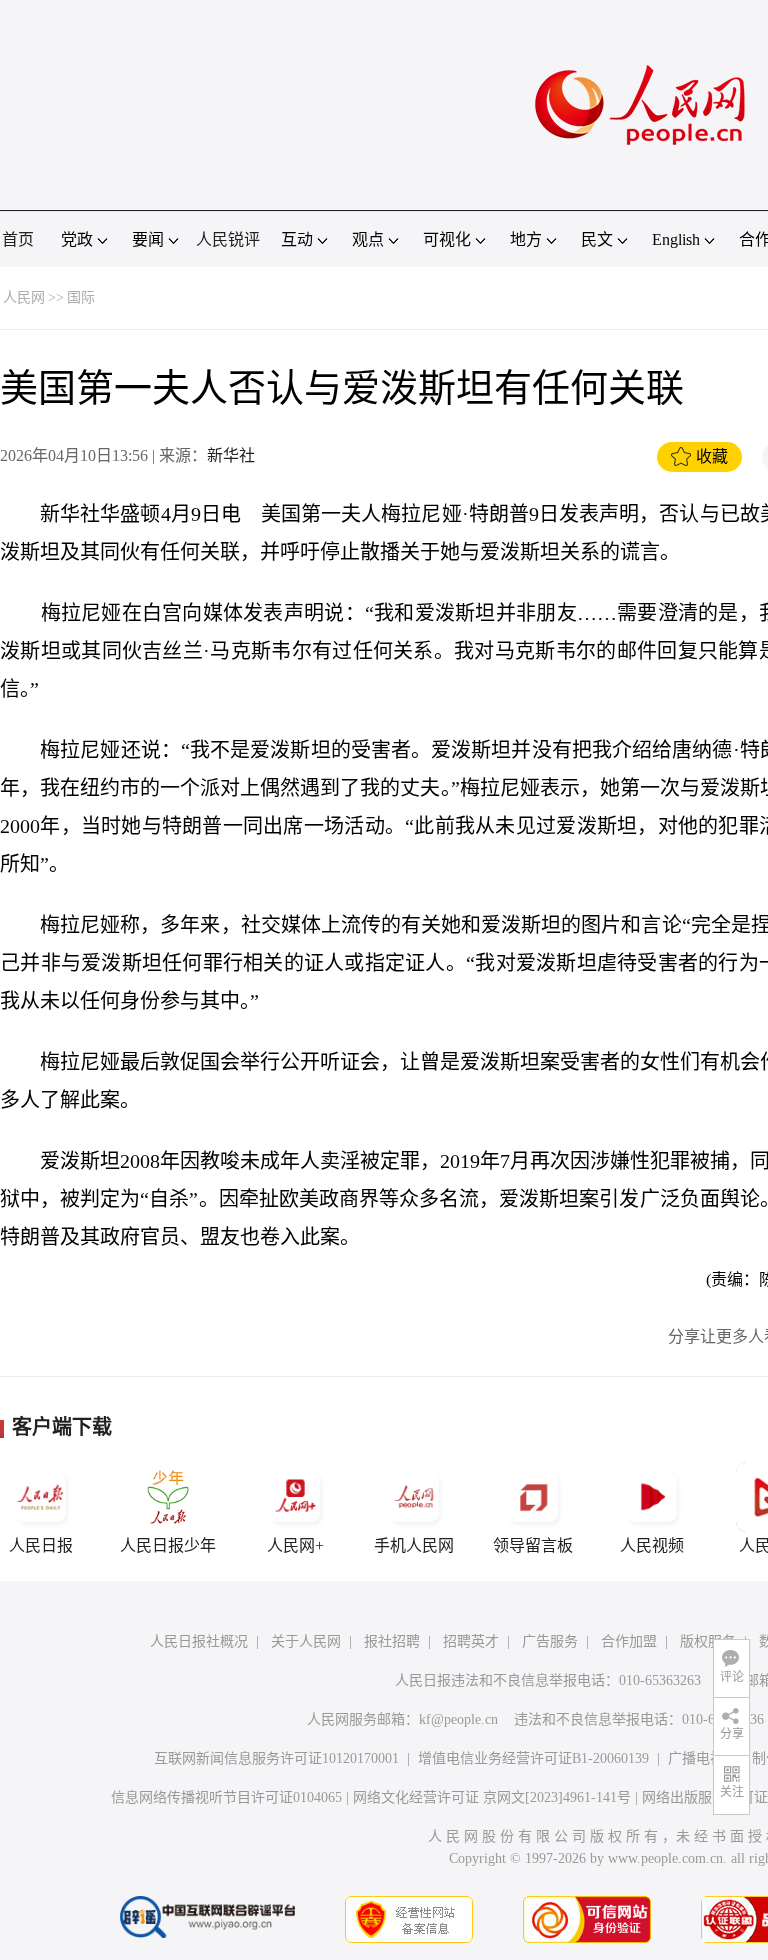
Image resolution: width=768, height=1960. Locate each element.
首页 (18, 239)
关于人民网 (306, 1641)
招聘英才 (471, 1641)
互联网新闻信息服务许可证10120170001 (276, 1758)
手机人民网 (414, 1545)
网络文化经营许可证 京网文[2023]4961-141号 (492, 1797)
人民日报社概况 (199, 1641)
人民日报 (41, 1545)
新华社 (231, 455)
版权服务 (708, 1641)
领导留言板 (533, 1545)
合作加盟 (629, 1641)
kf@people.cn (458, 1719)
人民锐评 (228, 239)
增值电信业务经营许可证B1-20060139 (533, 1758)
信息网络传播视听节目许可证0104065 (226, 1797)
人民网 (24, 297)
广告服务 (550, 1641)
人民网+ (295, 1545)
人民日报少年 (168, 1545)
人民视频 (652, 1545)
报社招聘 (392, 1641)
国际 (81, 297)
